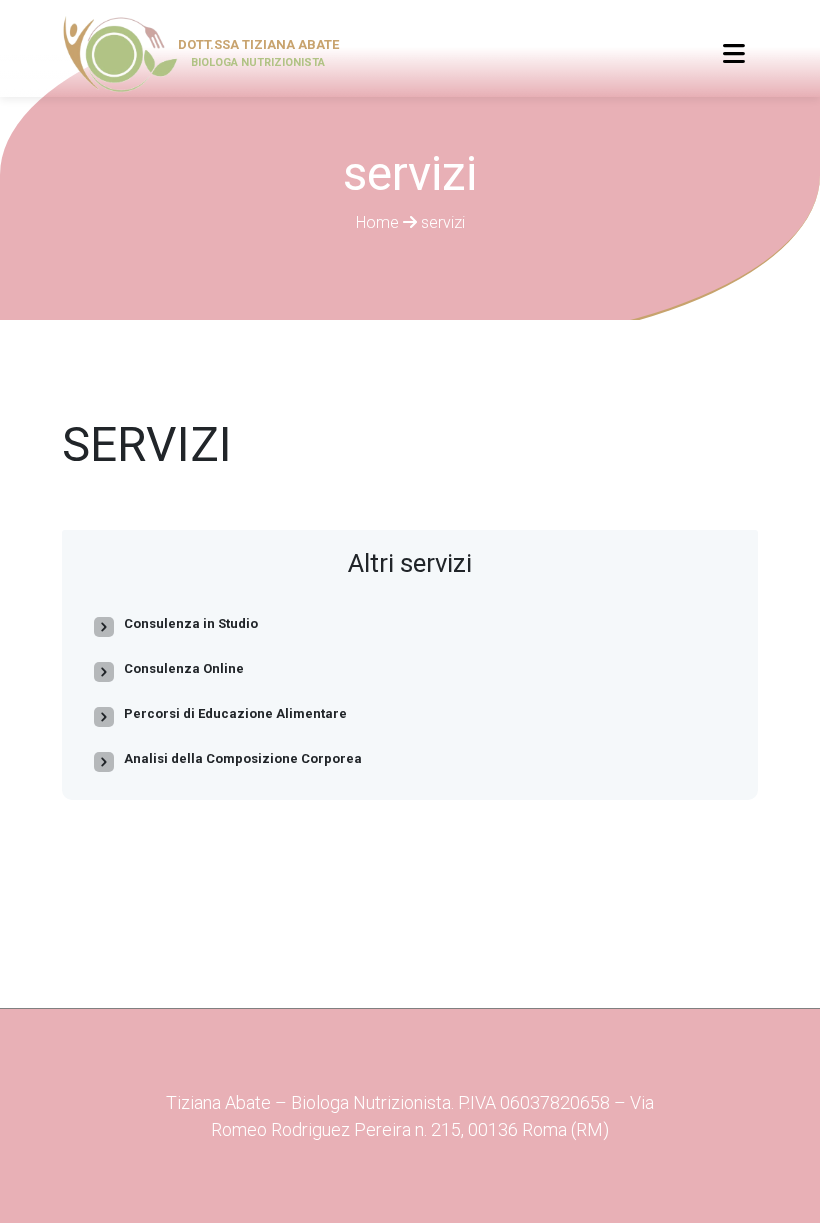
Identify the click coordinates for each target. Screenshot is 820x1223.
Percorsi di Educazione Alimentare (235, 713)
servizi (443, 222)
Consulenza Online (184, 668)
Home (379, 222)
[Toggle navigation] (734, 53)
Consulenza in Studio (191, 623)
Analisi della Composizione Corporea (243, 758)
